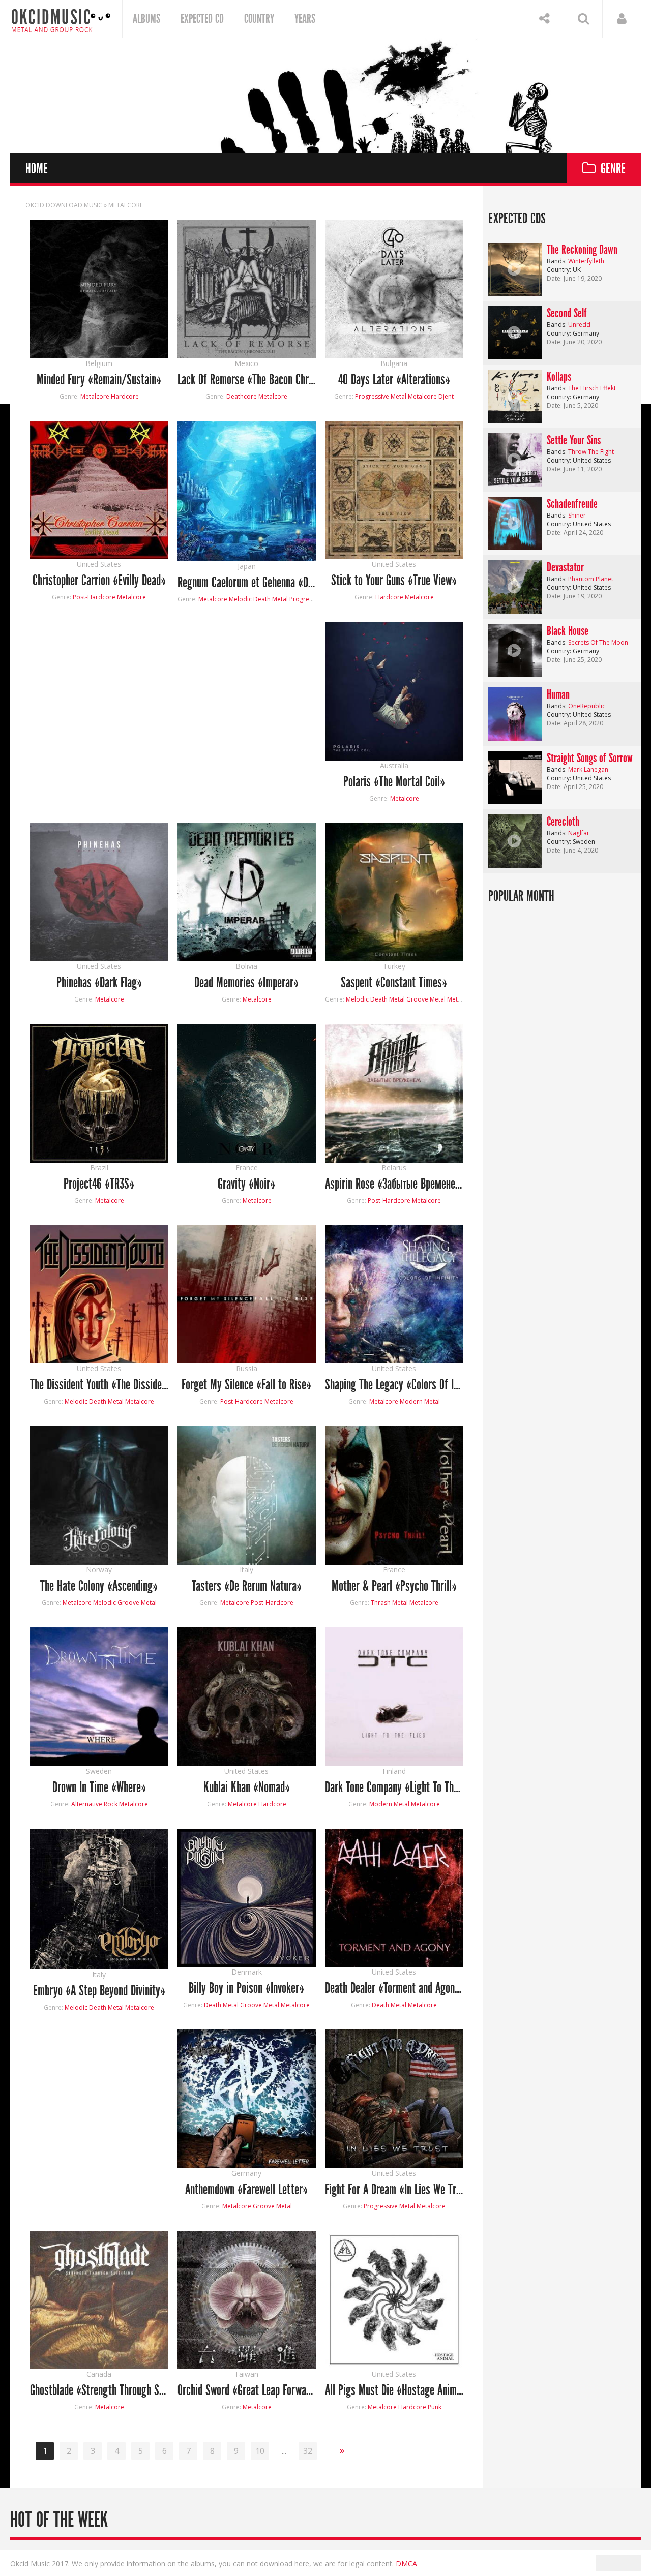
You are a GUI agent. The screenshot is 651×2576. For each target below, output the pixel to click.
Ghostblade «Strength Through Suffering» (99, 2391)
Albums (146, 19)
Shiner (577, 515)
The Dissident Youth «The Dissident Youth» (99, 1385)
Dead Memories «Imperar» (246, 983)
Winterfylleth (586, 261)
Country (259, 19)
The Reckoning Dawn (582, 250)
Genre (613, 169)
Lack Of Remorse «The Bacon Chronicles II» (247, 380)
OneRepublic (587, 706)
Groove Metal (426, 999)
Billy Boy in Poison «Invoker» (246, 1989)
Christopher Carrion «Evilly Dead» (99, 581)
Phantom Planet (591, 579)
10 (260, 2451)
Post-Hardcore (94, 597)
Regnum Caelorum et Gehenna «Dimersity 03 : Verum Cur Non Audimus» (247, 583)
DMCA (406, 2564)
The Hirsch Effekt (592, 388)
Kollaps (559, 377)
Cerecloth (563, 822)
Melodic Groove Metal (125, 1603)
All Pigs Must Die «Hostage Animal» (394, 2391)
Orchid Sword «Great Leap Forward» (247, 2391)
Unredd (579, 325)
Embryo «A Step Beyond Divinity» (99, 1991)
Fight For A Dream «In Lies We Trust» (394, 2190)
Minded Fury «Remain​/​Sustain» (99, 380)
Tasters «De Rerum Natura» (247, 1586)
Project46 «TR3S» (99, 1184)
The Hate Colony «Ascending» (99, 1586)
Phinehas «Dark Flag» (99, 983)
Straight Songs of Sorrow (590, 758)
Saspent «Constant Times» (394, 983)
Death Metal (221, 2005)
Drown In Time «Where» (99, 1788)
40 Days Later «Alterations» (394, 380)
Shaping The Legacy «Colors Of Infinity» (394, 1385)
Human (558, 694)
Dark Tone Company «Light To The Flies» (394, 1788)
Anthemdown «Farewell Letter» (246, 2190)
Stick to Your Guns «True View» (394, 581)
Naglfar (579, 833)
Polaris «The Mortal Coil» (394, 782)
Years (305, 19)
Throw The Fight (591, 452)
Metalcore (95, 396)
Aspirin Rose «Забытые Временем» (394, 1184)
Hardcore (125, 396)
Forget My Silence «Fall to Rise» (246, 1385)
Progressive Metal (381, 396)
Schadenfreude (572, 504)
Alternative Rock (94, 1804)
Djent (446, 396)
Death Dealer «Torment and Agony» (394, 1989)
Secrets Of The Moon (598, 642)
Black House (568, 631)
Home (37, 169)
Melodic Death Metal (258, 599)
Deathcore (242, 396)
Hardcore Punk (420, 2407)
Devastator (565, 567)
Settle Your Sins (574, 440)
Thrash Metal (389, 1603)
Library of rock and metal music (61, 19)
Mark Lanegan (588, 769)
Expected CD (202, 19)
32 (308, 2451)
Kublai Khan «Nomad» (247, 1788)
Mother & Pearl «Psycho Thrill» (394, 1586)
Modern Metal (420, 1401)
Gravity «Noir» (246, 1184)
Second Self (567, 313)
